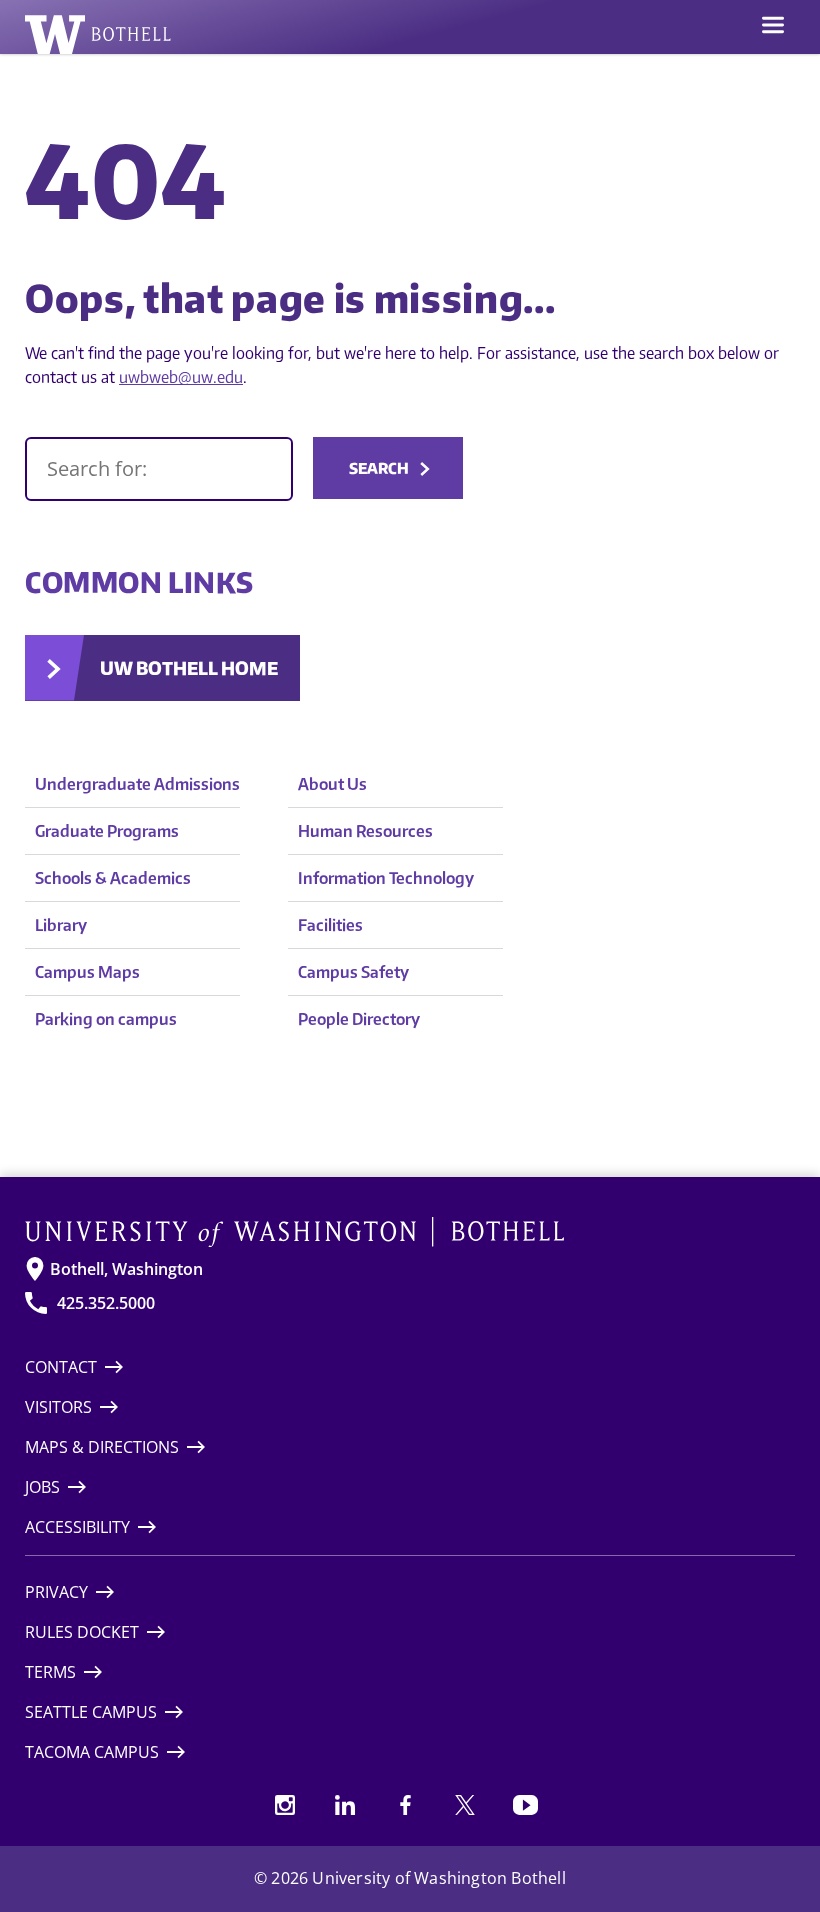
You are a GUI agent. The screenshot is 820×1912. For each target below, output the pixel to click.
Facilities (330, 925)
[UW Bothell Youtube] (525, 1805)
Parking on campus (106, 1019)
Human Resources (365, 831)
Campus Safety (353, 972)
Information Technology (386, 878)
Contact (61, 1367)
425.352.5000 (106, 1303)
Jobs (42, 1487)
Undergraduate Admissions (137, 784)
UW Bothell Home (189, 667)
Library (61, 925)
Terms (50, 1672)
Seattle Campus (91, 1712)
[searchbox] (159, 469)
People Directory (359, 1019)
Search (379, 468)
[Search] (159, 469)
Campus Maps (87, 972)
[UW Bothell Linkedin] (345, 1805)
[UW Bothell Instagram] (285, 1805)
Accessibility (77, 1527)
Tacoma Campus (92, 1752)
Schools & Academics (113, 878)
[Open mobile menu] (773, 27)
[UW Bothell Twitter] (465, 1805)
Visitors (58, 1407)
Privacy (56, 1592)
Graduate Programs (107, 831)
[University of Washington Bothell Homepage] (410, 1232)
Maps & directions (102, 1447)
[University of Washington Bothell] (98, 34)
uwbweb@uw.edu (181, 377)
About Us (332, 784)
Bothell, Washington (126, 1269)
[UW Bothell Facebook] (405, 1805)
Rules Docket (82, 1632)
